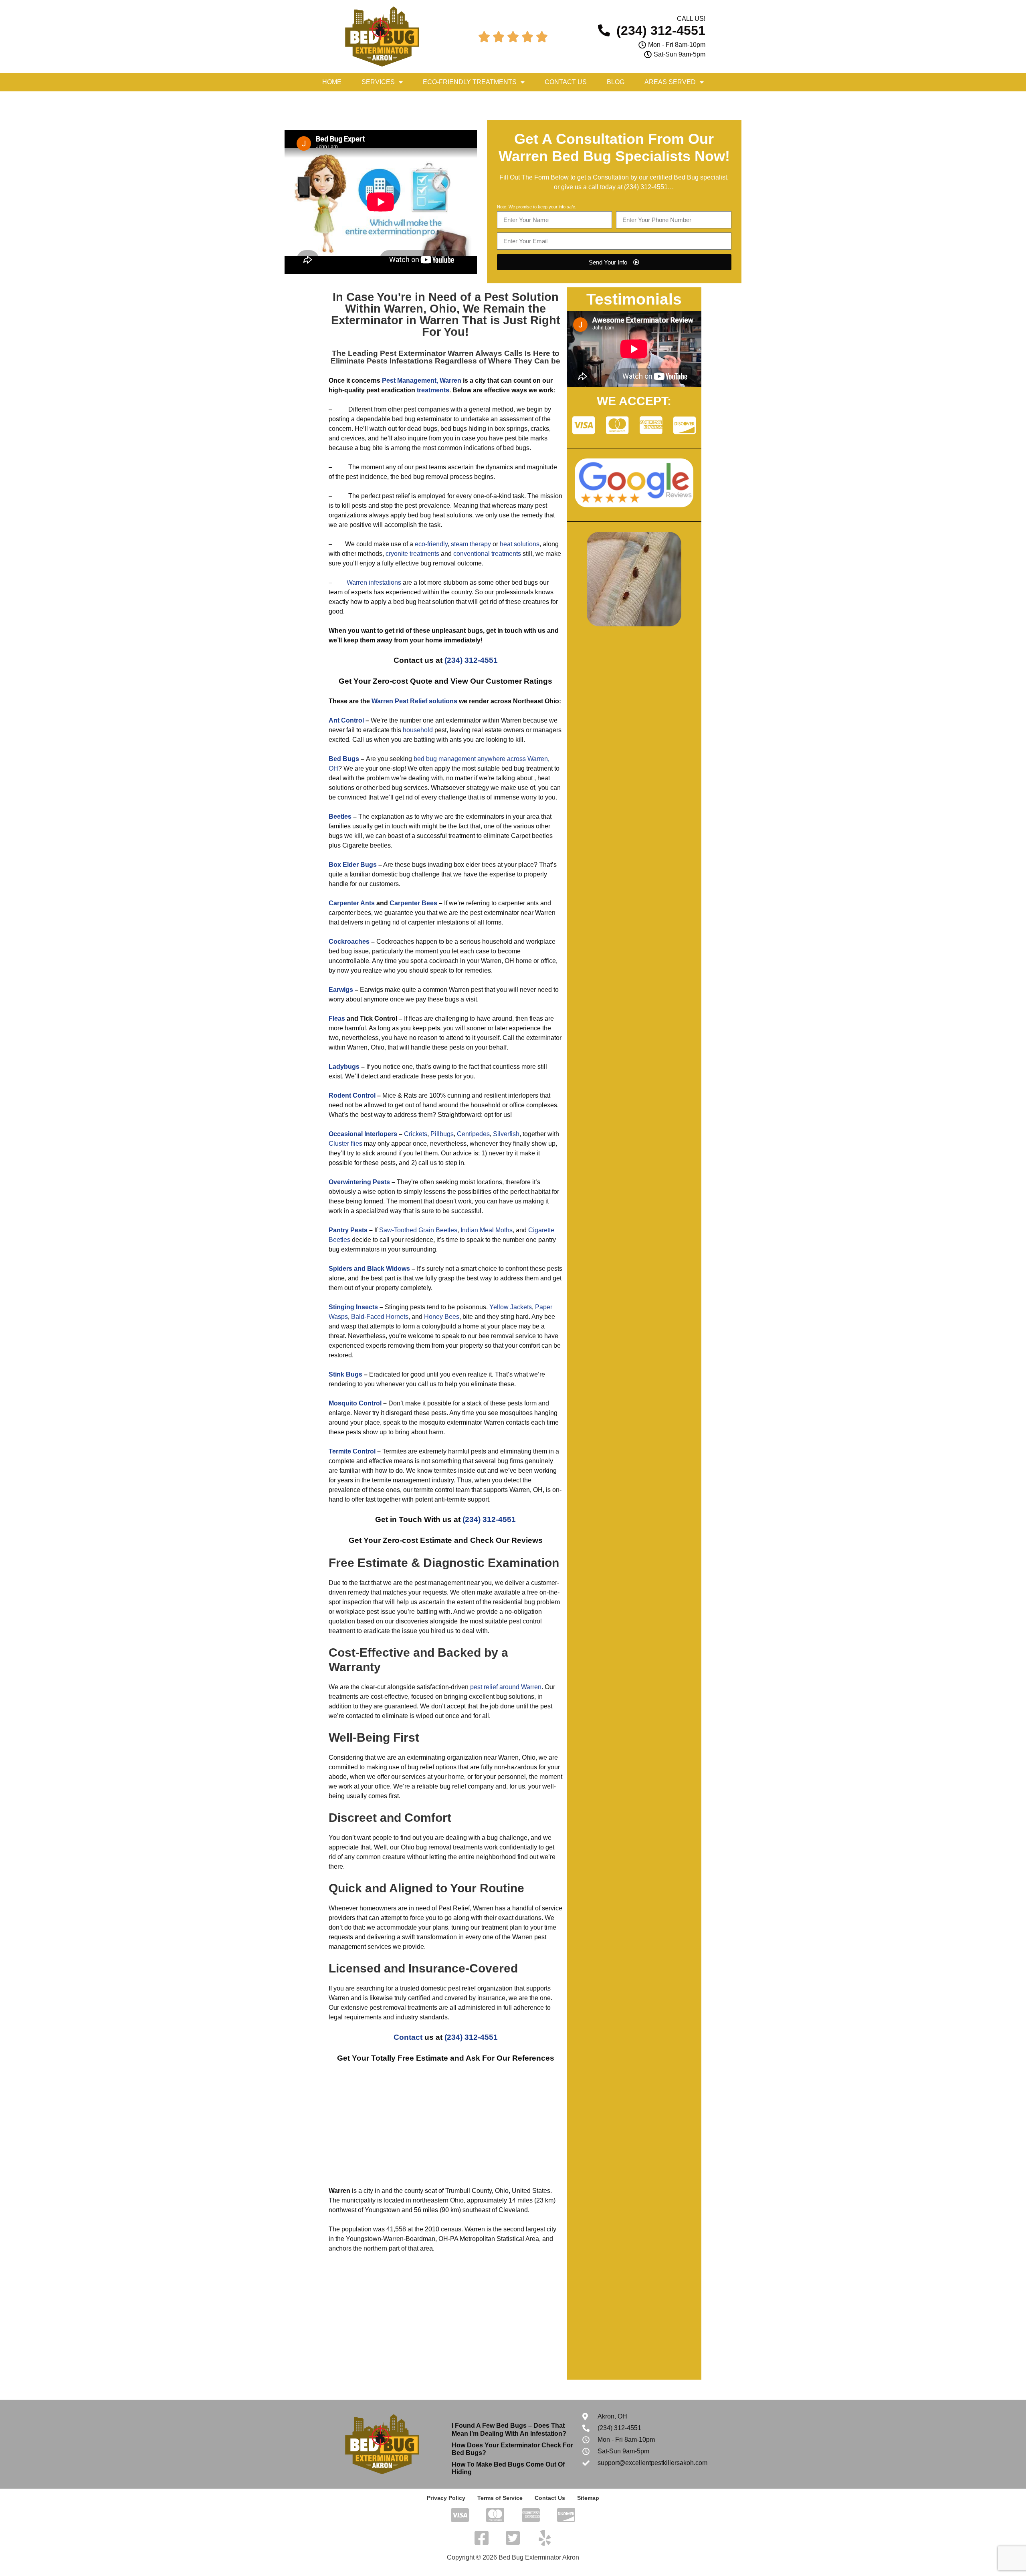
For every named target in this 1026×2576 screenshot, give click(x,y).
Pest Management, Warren (422, 381)
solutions (443, 701)
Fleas (337, 1018)
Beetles (340, 817)
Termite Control (352, 1451)
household (418, 730)
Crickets (416, 1134)
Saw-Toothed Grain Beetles (418, 1230)
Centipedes (473, 1134)
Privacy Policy (446, 2498)
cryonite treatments (412, 554)
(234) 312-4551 (646, 187)
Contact (408, 2037)
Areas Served (670, 82)
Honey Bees (442, 1317)
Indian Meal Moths (487, 1230)
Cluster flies (345, 1144)
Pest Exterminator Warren (427, 353)
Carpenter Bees (413, 903)
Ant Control (346, 720)
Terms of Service (500, 2498)
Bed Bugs (344, 759)
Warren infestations (374, 582)
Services (378, 82)
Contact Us (566, 82)
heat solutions (520, 544)
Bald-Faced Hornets (380, 1317)
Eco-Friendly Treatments (470, 82)
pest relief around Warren (506, 1687)
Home (332, 82)
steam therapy (471, 544)
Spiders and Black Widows (369, 1269)
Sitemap (588, 2498)
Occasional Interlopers (363, 1134)
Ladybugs (344, 1067)
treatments (433, 390)
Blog (616, 82)
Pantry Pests (348, 1230)
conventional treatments (487, 554)
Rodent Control (352, 1095)
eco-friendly (431, 544)
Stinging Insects (353, 1307)
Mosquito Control (355, 1403)
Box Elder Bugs (353, 865)
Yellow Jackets (511, 1307)
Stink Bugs (345, 1374)
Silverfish (506, 1134)
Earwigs (341, 990)
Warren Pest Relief (399, 701)
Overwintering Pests (359, 1182)
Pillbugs (442, 1134)
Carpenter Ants (352, 903)
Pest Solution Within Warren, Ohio (452, 303)
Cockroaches (349, 942)
